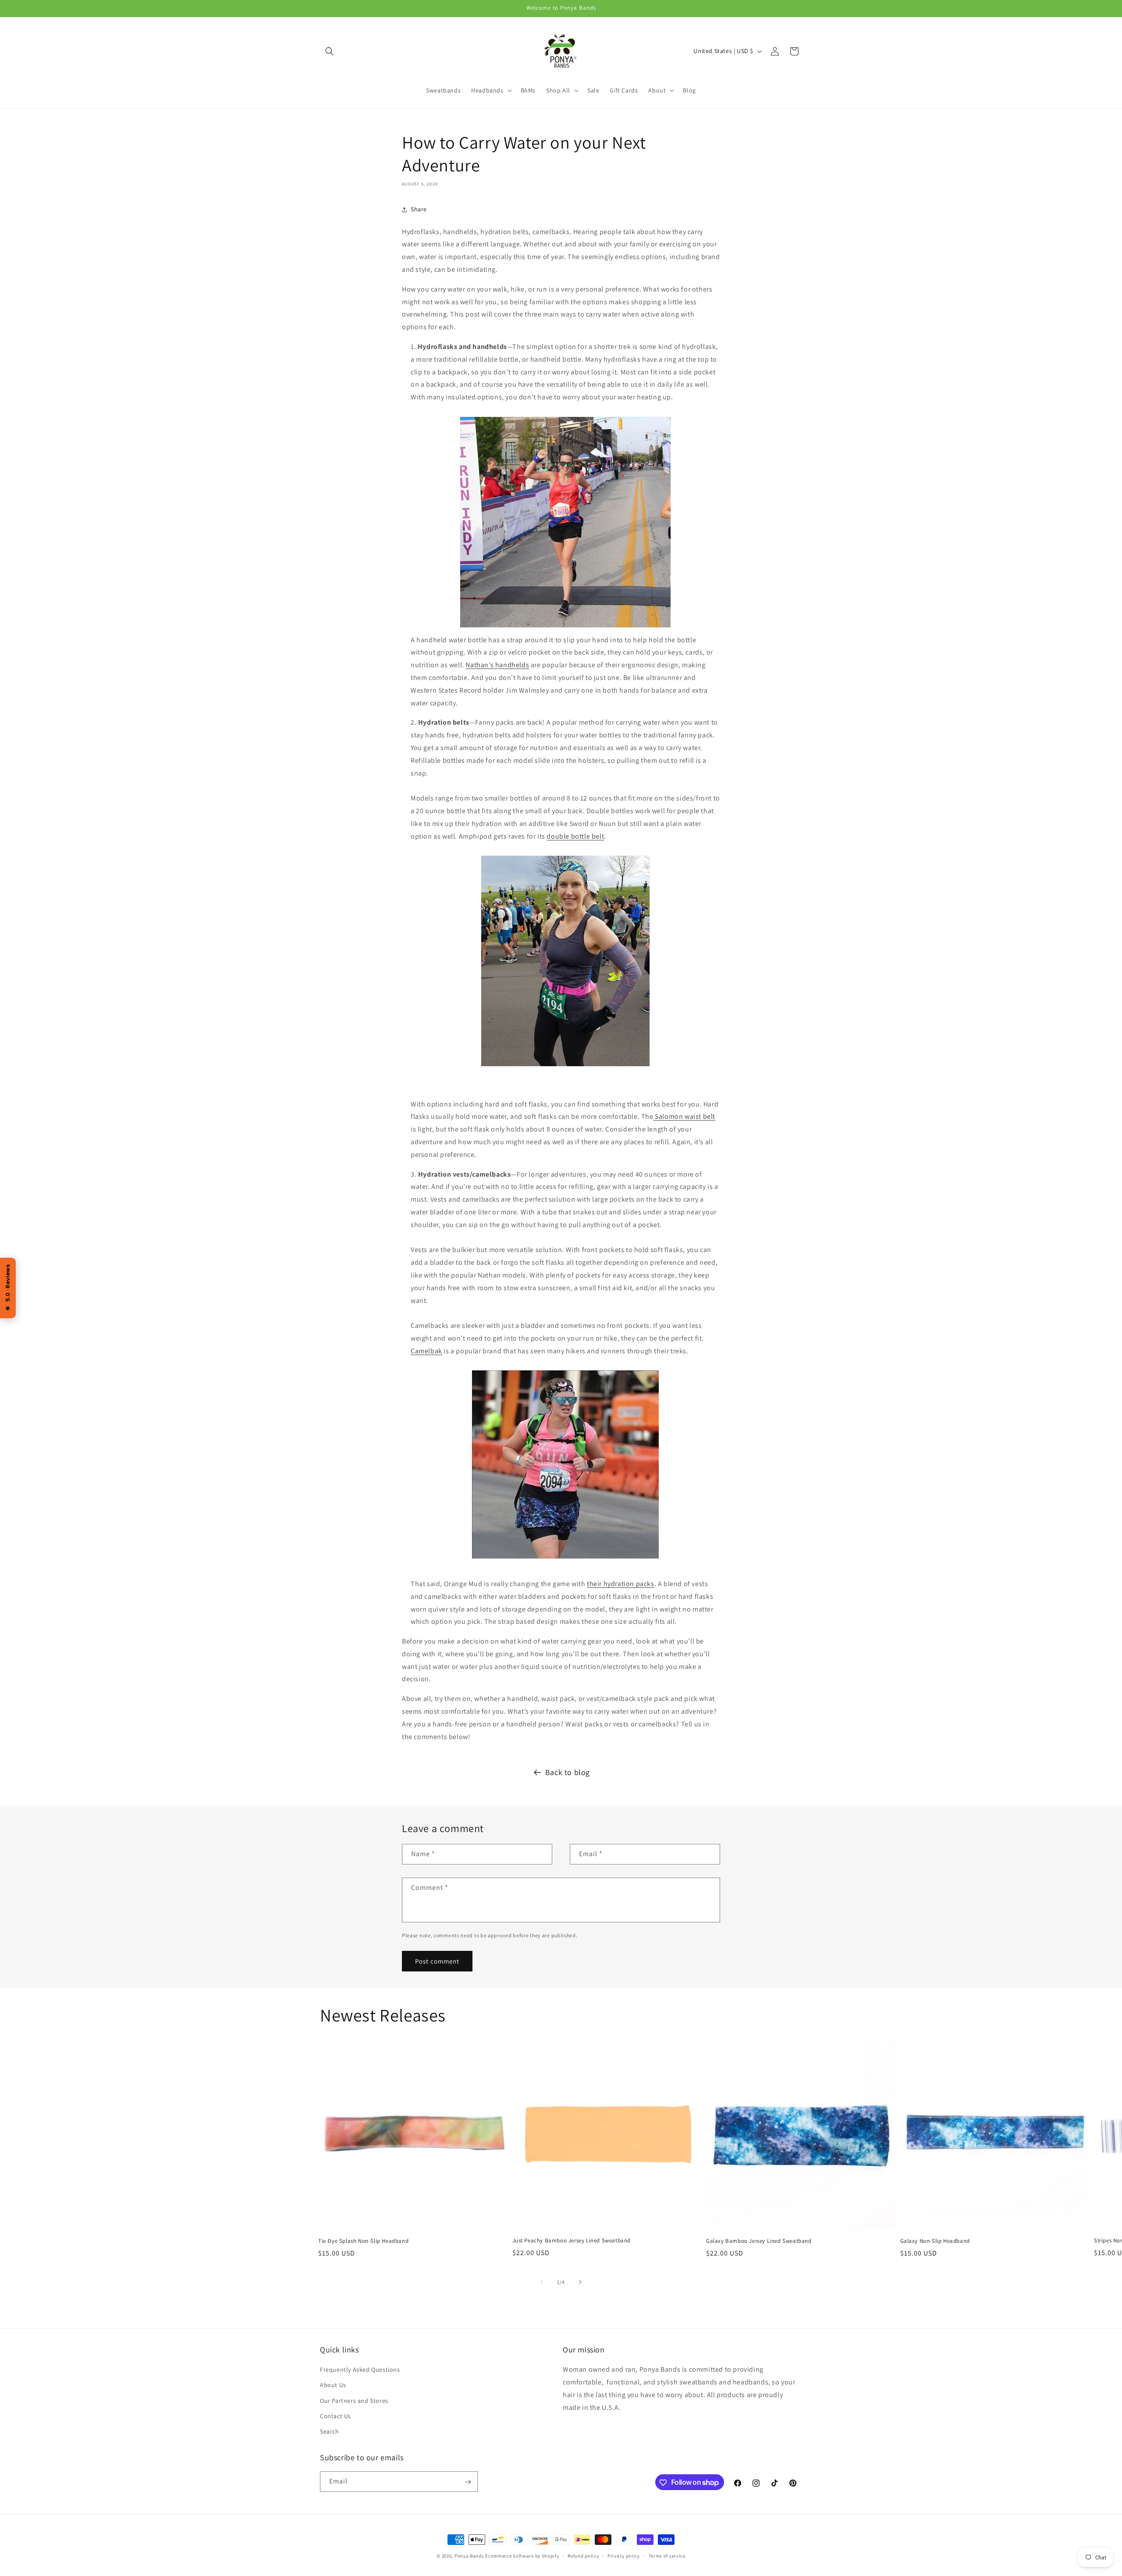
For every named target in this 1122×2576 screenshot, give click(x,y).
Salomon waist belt (684, 1117)
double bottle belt (575, 836)
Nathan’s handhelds (497, 665)
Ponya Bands (469, 2556)
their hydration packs (621, 1584)
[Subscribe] (468, 2482)
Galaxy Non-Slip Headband (935, 2241)
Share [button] (419, 209)
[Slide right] (580, 2282)
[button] (330, 51)
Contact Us (336, 2416)
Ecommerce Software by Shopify (522, 2556)
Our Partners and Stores (354, 2401)
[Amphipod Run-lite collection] (565, 964)
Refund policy (583, 2555)
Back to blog (568, 1772)
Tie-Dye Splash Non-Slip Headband (363, 2241)
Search (330, 2431)
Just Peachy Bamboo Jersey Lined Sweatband (572, 2241)
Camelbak (426, 1351)
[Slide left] (542, 2282)
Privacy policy (624, 2555)
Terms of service (667, 2555)
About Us (333, 2385)
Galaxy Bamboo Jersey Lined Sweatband (759, 2241)
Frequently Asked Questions (360, 2370)
